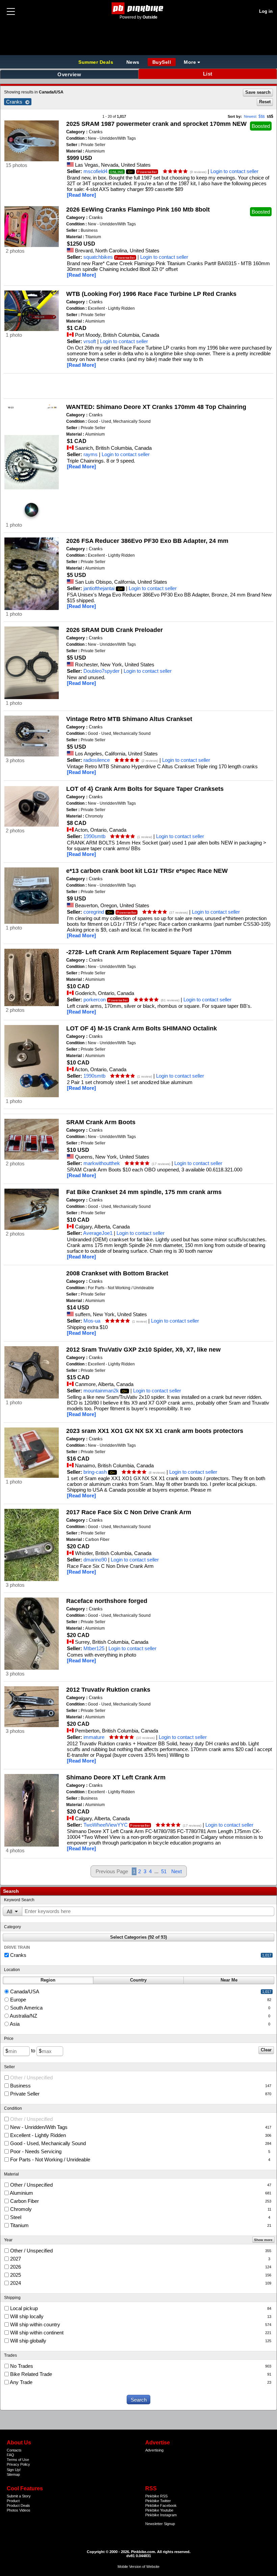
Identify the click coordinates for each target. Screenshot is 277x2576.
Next (177, 1871)
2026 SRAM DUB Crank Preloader (115, 630)
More (190, 62)
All (9, 1912)
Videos (25, 2510)
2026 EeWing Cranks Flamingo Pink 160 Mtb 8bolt (138, 210)
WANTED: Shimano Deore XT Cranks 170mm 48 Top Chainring (156, 407)
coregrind (94, 912)
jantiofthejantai (99, 588)
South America (140, 2008)
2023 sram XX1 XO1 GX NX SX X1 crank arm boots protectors (155, 1431)
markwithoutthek (102, 1163)
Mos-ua (92, 1321)
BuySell (162, 62)
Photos (12, 2510)
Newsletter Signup (160, 2524)
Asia (140, 2024)
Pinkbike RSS (156, 2496)
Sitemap (13, 2474)
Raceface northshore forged (107, 1601)
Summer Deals (97, 62)
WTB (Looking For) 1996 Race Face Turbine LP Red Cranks (151, 294)
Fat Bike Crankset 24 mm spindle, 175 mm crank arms (144, 1192)
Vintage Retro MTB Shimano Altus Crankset (129, 719)
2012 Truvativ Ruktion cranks (108, 1690)
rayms (91, 454)
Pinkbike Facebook (161, 2505)
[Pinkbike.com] (139, 8)
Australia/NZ (140, 2016)
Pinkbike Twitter (158, 2501)
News (133, 62)
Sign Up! (14, 2470)
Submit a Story (19, 2496)
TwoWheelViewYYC (106, 1825)
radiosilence (97, 760)
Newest (250, 116)
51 (164, 1871)
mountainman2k (101, 1391)
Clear (266, 2050)
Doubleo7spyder (102, 671)
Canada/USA (140, 1991)
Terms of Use (18, 2460)
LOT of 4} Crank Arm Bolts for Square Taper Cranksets (145, 789)
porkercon (95, 1000)
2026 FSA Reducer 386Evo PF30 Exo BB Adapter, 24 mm (147, 541)
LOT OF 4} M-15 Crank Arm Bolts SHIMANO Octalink (142, 1028)
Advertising (154, 2450)
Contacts (14, 2450)
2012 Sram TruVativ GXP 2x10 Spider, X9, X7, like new (143, 1350)
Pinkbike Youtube (159, 2510)
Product (13, 2501)
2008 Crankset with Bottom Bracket (117, 1273)
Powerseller (147, 172)
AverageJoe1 (98, 1233)
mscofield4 (95, 171)
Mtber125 (94, 1648)
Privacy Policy (18, 2464)
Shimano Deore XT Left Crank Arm (116, 1777)
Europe (140, 2000)
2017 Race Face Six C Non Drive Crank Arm (129, 1512)
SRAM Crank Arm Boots (101, 1122)
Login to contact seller (234, 171)
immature (94, 1737)
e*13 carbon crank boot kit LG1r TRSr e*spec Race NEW (147, 871)
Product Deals (18, 2505)
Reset (265, 102)
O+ (131, 172)
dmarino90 (95, 1560)
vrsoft (90, 341)
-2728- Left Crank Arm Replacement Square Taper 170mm (149, 952)
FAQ (10, 2455)
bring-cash (95, 1472)
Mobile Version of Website (138, 2567)
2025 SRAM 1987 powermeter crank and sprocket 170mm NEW (156, 124)
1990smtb (94, 836)
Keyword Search (19, 1900)
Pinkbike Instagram (161, 2515)
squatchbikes (98, 257)
